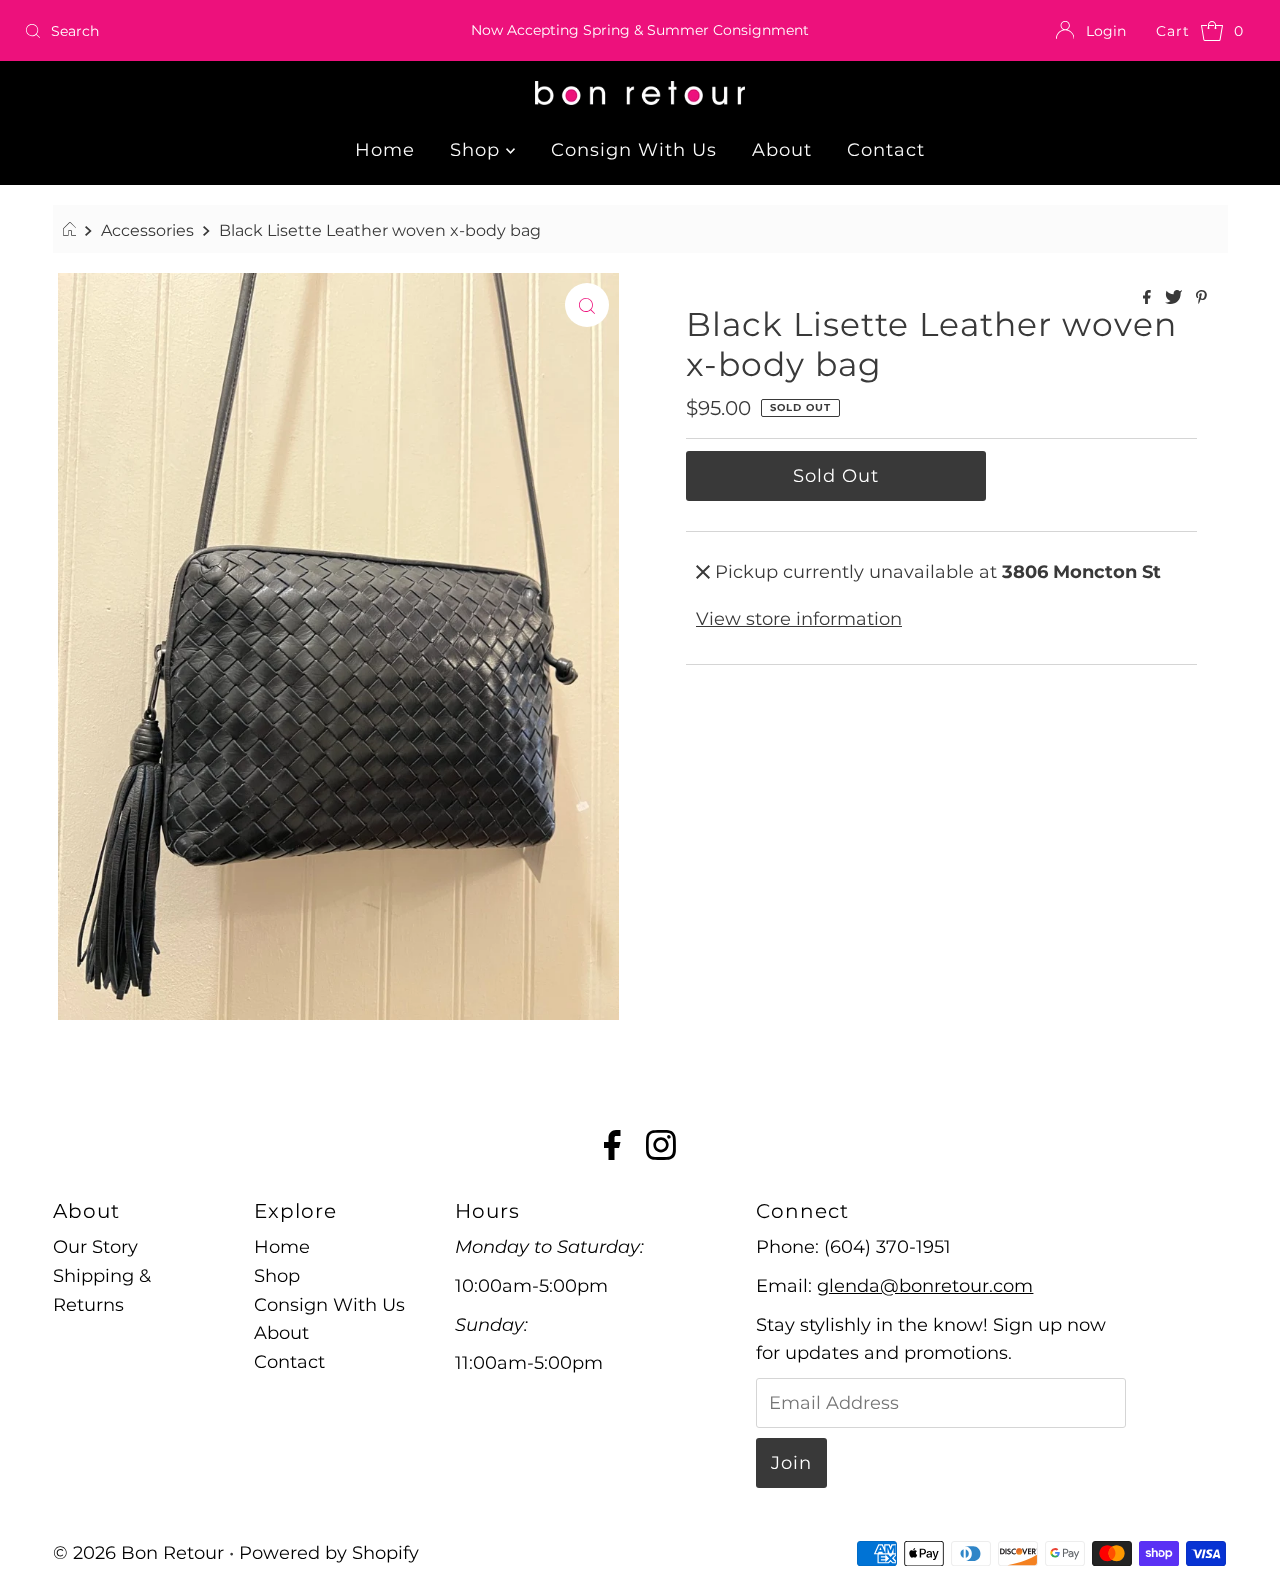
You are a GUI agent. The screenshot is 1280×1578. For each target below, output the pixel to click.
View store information (799, 619)
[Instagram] (661, 1149)
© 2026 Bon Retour (138, 1553)
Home (385, 150)
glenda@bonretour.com (925, 1286)
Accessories (147, 230)
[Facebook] (612, 1149)
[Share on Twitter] (1175, 298)
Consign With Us (634, 150)
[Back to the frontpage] (72, 230)
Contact (886, 150)
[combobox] (218, 31)
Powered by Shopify (329, 1553)
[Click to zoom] (587, 305)
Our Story (95, 1247)
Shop (478, 150)
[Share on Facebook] (1149, 298)
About (782, 150)
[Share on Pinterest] (1201, 298)
